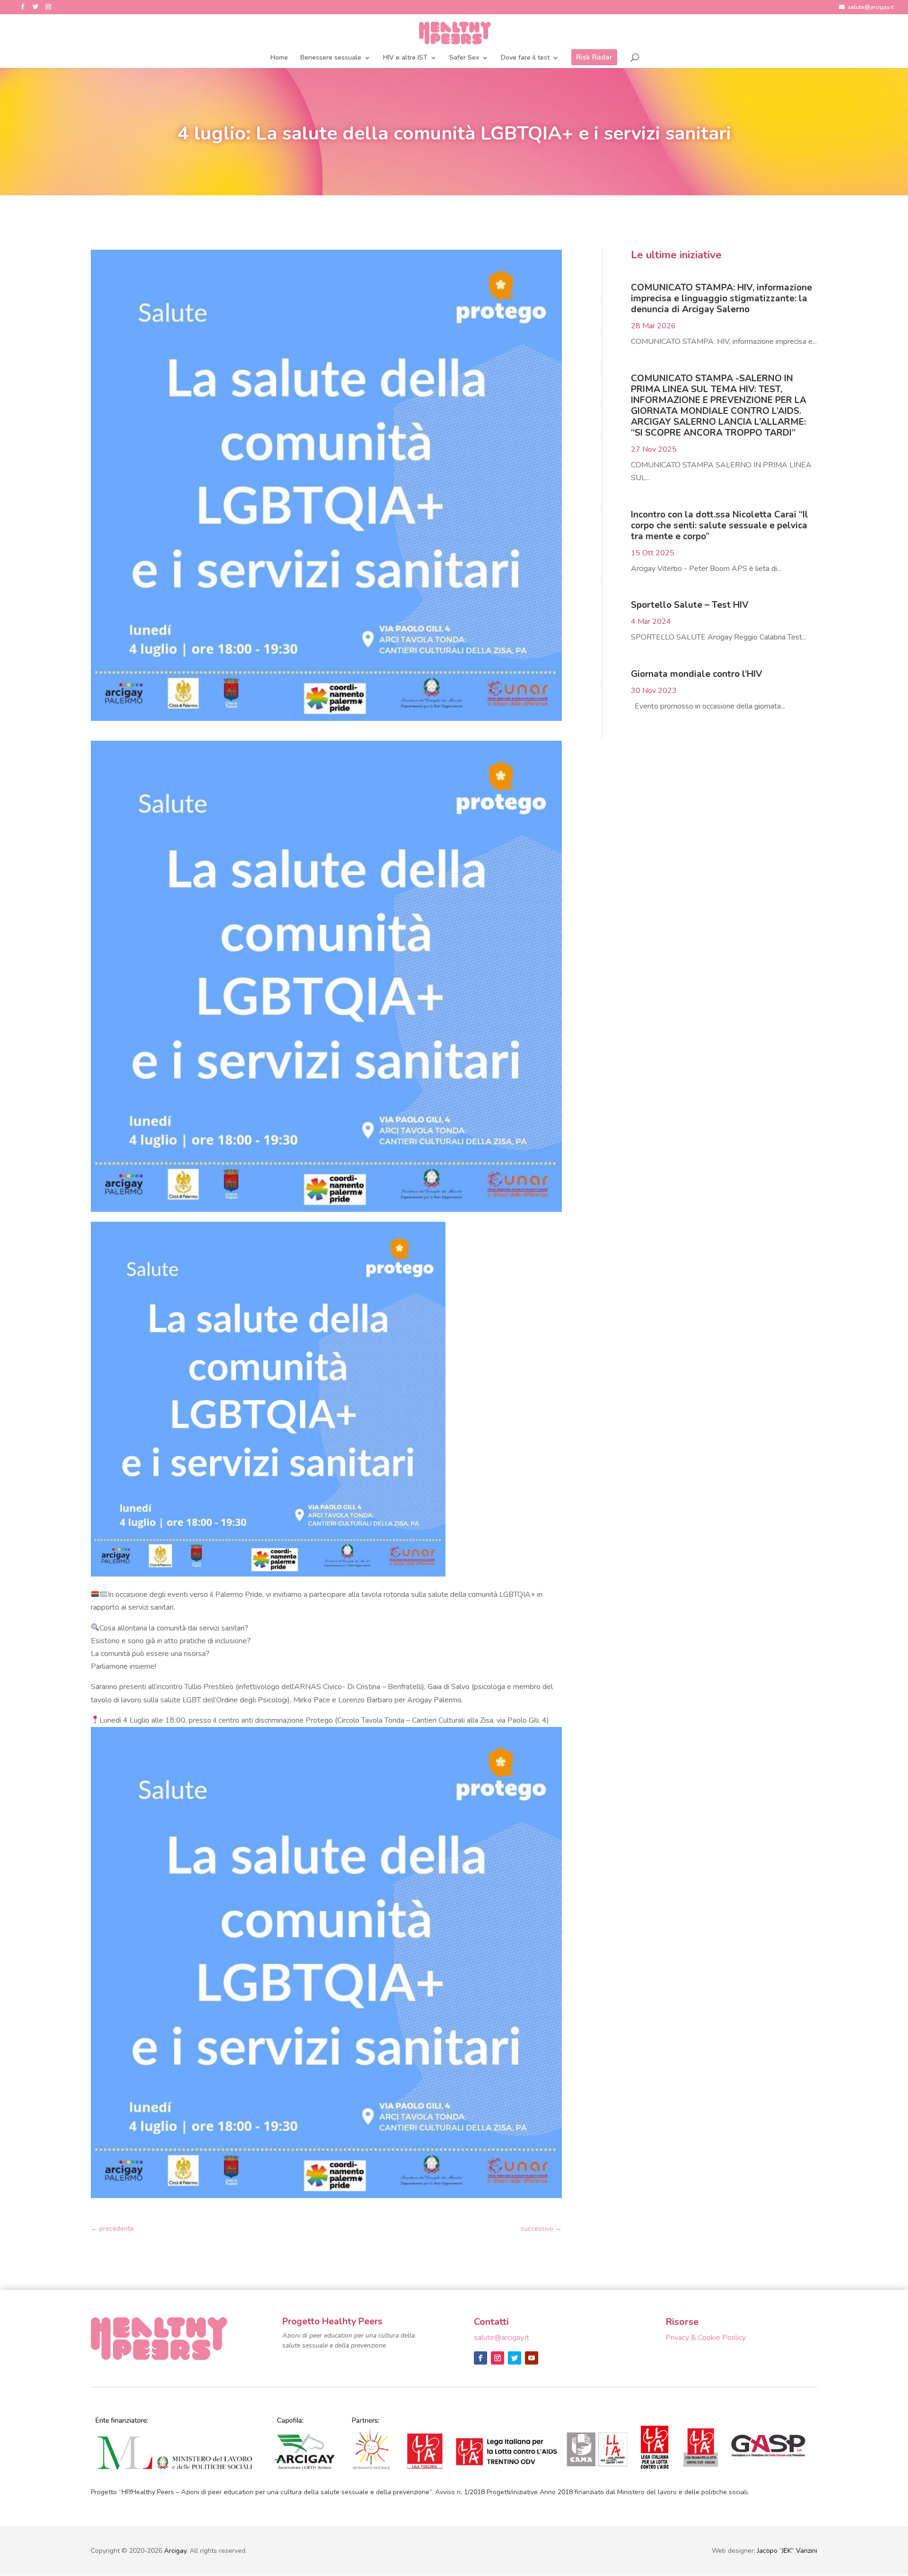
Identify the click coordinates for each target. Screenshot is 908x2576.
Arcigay (175, 2551)
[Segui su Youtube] (532, 2358)
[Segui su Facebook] (480, 2358)
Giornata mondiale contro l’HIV (697, 674)
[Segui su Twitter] (515, 2358)
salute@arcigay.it (871, 8)
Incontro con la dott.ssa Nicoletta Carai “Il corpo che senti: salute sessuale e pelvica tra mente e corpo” (720, 526)
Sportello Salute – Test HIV (690, 605)
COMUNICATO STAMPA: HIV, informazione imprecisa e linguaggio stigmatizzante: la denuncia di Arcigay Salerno (721, 298)
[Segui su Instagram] (498, 2358)
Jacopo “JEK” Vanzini (787, 2551)
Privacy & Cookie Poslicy (706, 2338)
